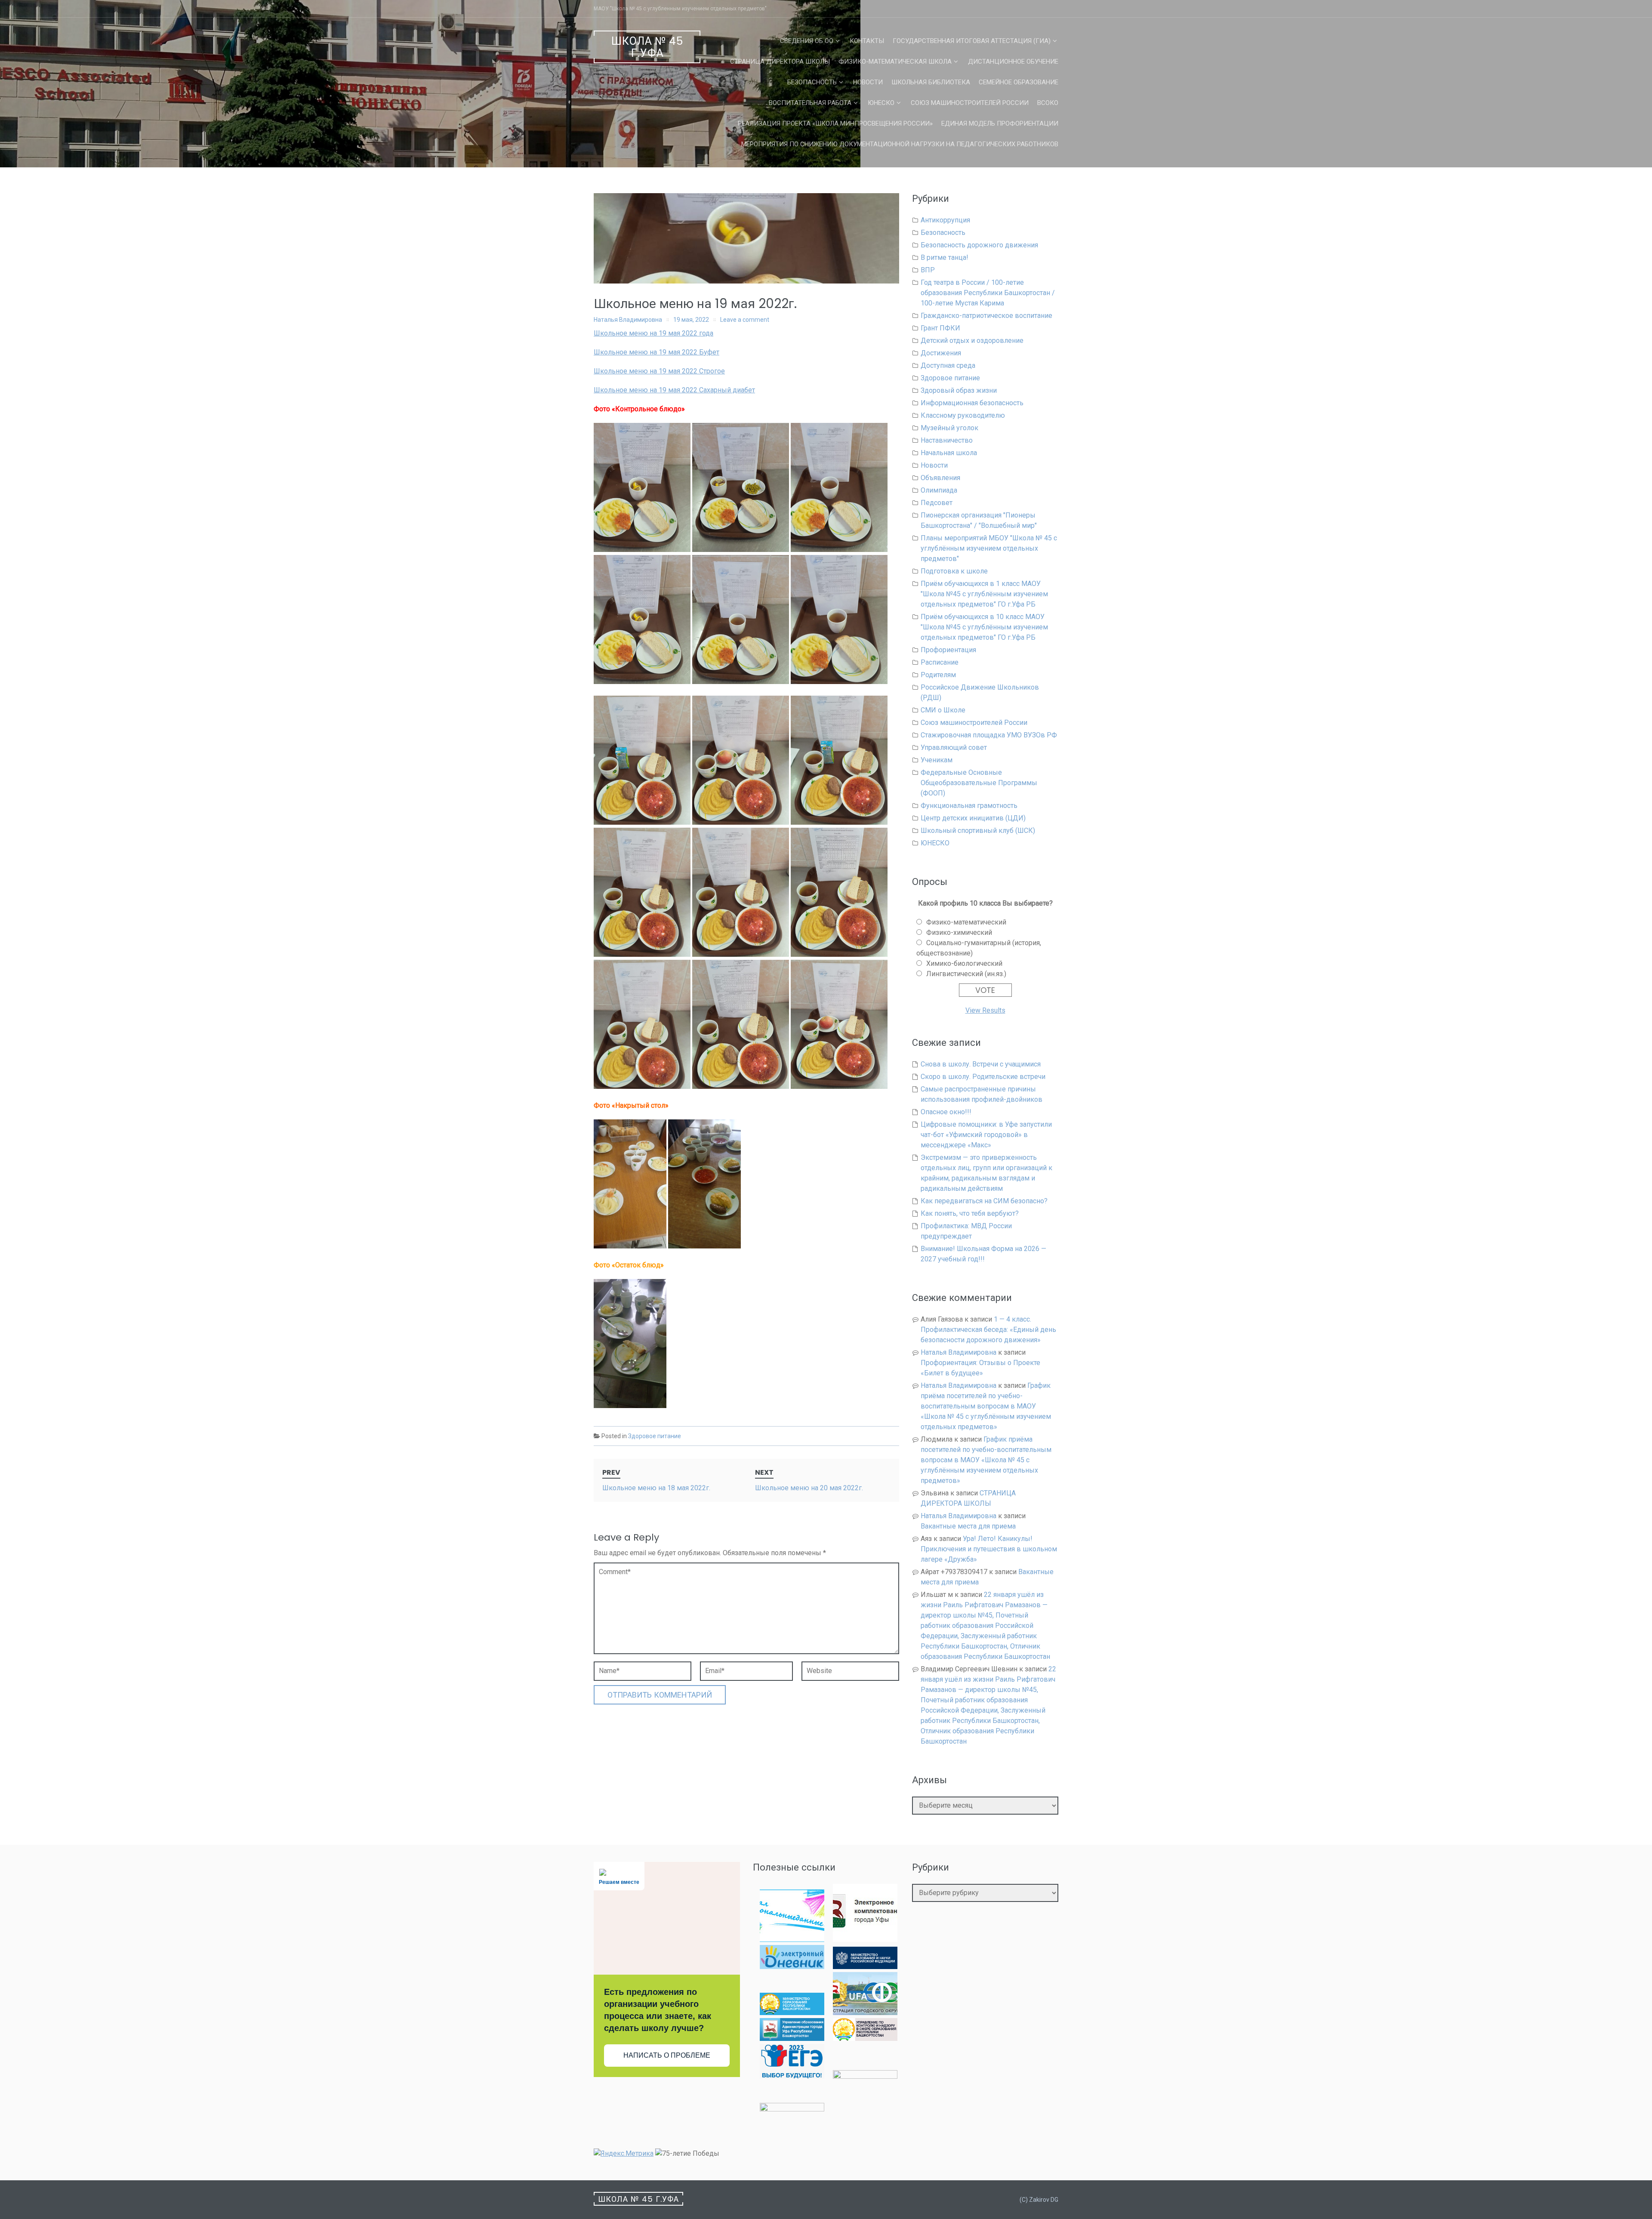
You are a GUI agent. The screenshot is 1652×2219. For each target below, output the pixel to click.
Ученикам (937, 760)
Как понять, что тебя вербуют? (970, 1213)
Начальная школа (949, 453)
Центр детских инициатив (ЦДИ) (973, 818)
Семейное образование (1019, 82)
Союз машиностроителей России (970, 103)
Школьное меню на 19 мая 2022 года (653, 333)
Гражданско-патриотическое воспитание (986, 316)
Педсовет (937, 503)
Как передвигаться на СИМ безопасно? (984, 1201)
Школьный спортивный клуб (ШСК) (978, 831)
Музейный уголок (949, 428)
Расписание (940, 662)
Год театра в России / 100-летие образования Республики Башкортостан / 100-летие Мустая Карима (988, 293)
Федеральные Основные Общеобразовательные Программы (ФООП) (979, 783)
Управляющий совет (954, 747)
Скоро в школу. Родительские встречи (983, 1077)
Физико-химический (959, 932)
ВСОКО (1048, 103)
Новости (868, 82)
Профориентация (948, 650)
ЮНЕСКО (881, 103)
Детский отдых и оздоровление (972, 341)
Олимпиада (939, 490)
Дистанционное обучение (1013, 62)
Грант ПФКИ (940, 328)
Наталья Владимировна (628, 320)
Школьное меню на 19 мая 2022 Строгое (659, 371)
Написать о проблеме (667, 2055)
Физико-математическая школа (895, 62)
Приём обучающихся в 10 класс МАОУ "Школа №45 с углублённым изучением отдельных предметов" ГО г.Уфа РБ (984, 627)
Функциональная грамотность (969, 806)
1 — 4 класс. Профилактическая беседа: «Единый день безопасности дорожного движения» (988, 1330)
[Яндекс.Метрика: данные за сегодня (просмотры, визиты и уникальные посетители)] (624, 2154)
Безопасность (812, 82)
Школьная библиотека (931, 82)
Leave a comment (745, 320)
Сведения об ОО (807, 41)
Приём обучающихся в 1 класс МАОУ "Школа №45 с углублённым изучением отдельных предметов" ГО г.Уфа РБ (984, 594)
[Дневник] (792, 1967)
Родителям (938, 675)
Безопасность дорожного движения (979, 245)
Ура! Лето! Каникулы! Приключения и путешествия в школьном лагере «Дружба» (989, 1549)
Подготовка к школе (954, 571)
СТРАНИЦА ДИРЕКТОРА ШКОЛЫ (780, 62)
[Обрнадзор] (865, 2039)
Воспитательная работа (810, 103)
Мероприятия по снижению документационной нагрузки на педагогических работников (900, 144)
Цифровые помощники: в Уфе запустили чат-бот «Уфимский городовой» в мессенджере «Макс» (986, 1135)
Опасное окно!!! (946, 1112)
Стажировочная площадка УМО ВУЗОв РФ (989, 735)
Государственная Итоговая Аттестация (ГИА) (972, 41)
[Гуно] (792, 2039)
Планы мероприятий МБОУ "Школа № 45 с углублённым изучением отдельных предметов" (989, 548)
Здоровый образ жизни (959, 390)
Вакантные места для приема (968, 1526)
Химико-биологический (964, 963)
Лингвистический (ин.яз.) (966, 974)
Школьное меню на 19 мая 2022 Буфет (656, 352)
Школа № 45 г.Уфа (647, 47)
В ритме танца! (945, 257)
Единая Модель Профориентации (1000, 123)
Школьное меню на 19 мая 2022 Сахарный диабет (674, 390)
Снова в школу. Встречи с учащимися (981, 1064)
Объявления (940, 478)
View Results (985, 1010)
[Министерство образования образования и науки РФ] (865, 1967)
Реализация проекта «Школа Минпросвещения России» (835, 123)
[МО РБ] (792, 2013)
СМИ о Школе (943, 710)
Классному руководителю (963, 415)
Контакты (867, 41)
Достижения (941, 353)
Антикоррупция (945, 220)
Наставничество (947, 440)
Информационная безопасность (972, 403)
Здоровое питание (655, 1436)
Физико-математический (966, 922)
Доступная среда (948, 365)
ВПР (928, 270)
